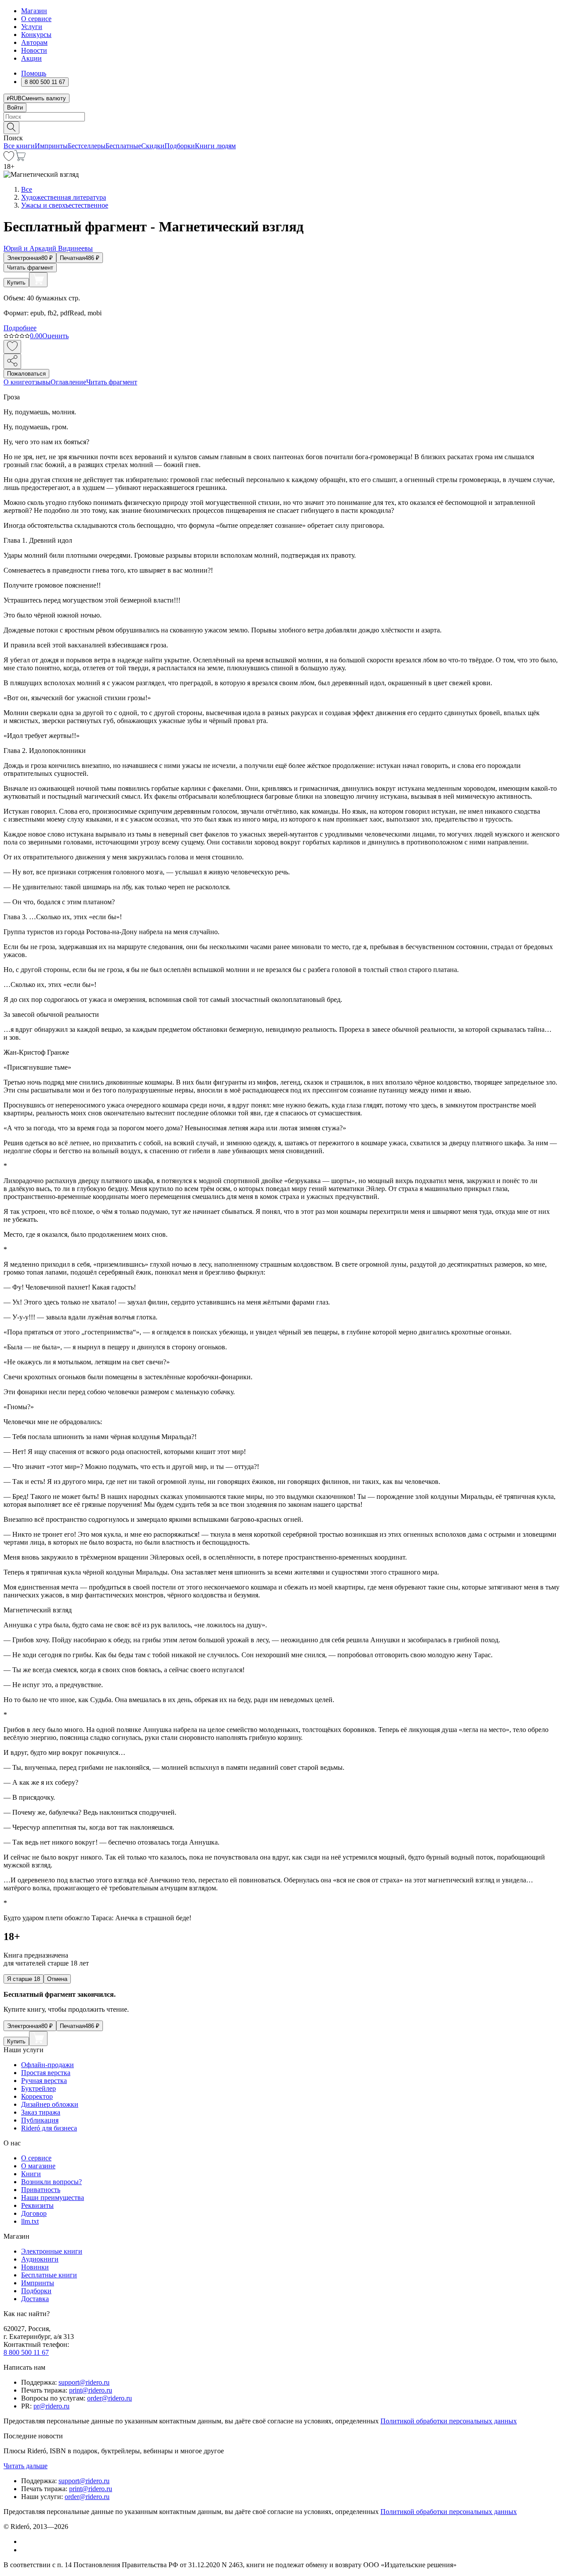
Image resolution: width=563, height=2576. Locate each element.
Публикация (40, 2120)
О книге (16, 382)
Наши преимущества (53, 2198)
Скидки (153, 146)
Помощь (34, 73)
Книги (31, 2174)
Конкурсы (36, 35)
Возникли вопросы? (51, 2182)
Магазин (34, 11)
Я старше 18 (24, 1979)
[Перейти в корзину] (20, 159)
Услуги (32, 27)
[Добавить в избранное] (12, 347)
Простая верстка (46, 2073)
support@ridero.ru (84, 2382)
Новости (34, 50)
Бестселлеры (87, 146)
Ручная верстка (44, 2081)
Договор (34, 2213)
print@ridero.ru (91, 2390)
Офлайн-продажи (48, 2065)
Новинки (35, 2267)
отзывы (39, 382)
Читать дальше (26, 2466)
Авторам (34, 42)
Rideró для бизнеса (49, 2128)
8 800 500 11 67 (26, 2352)
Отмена (57, 1979)
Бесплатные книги (49, 2275)
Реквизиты (37, 2205)
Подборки (180, 146)
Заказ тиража (41, 2112)
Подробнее (20, 328)
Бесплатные (123, 146)
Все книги (19, 146)
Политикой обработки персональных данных (449, 2421)
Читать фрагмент (30, 268)
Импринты (51, 146)
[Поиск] (11, 128)
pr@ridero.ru (51, 2406)
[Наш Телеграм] (25, 2550)
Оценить (55, 336)
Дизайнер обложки (50, 2104)
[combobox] (281, 117)
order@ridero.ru (110, 2398)
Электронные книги (52, 2251)
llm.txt (30, 2221)
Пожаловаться (26, 374)
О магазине (38, 2166)
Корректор (37, 2096)
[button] (281, 127)
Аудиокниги (40, 2259)
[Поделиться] (12, 361)
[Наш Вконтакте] (26, 2541)
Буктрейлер (38, 2088)
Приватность (41, 2190)
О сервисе (36, 19)
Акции (31, 58)
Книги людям (215, 146)
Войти (15, 108)
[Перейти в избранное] (9, 159)
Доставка (35, 2299)
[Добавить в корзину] (38, 280)
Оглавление (68, 382)
